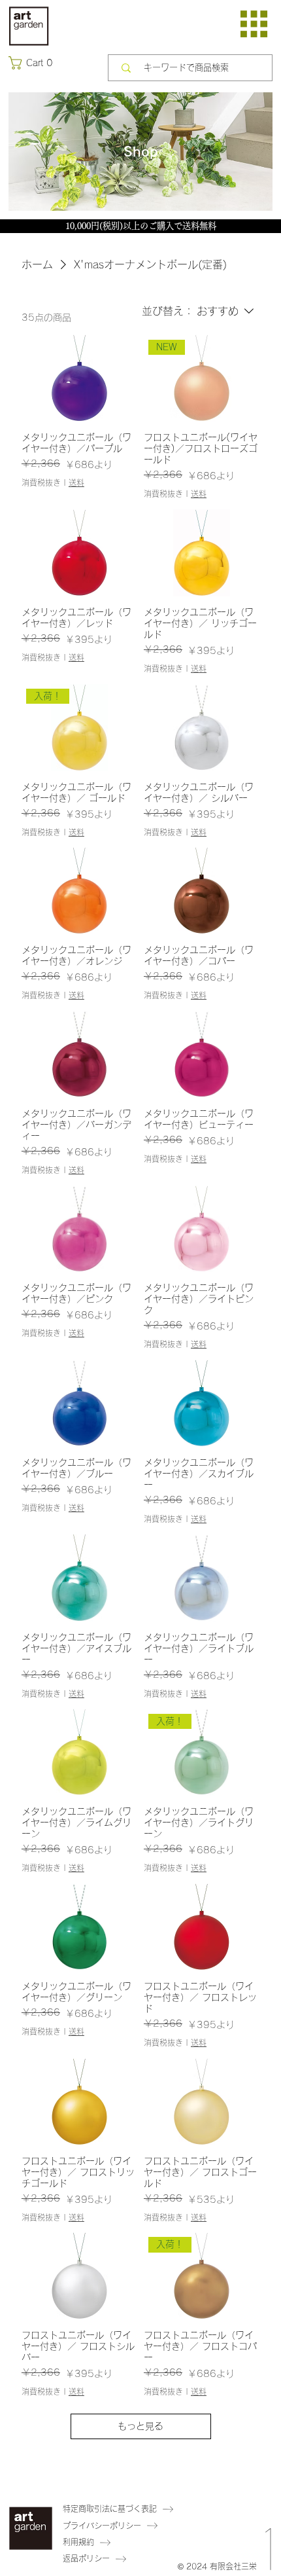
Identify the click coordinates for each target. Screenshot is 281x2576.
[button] (33, 63)
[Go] (269, 2510)
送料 (76, 482)
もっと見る (140, 2426)
